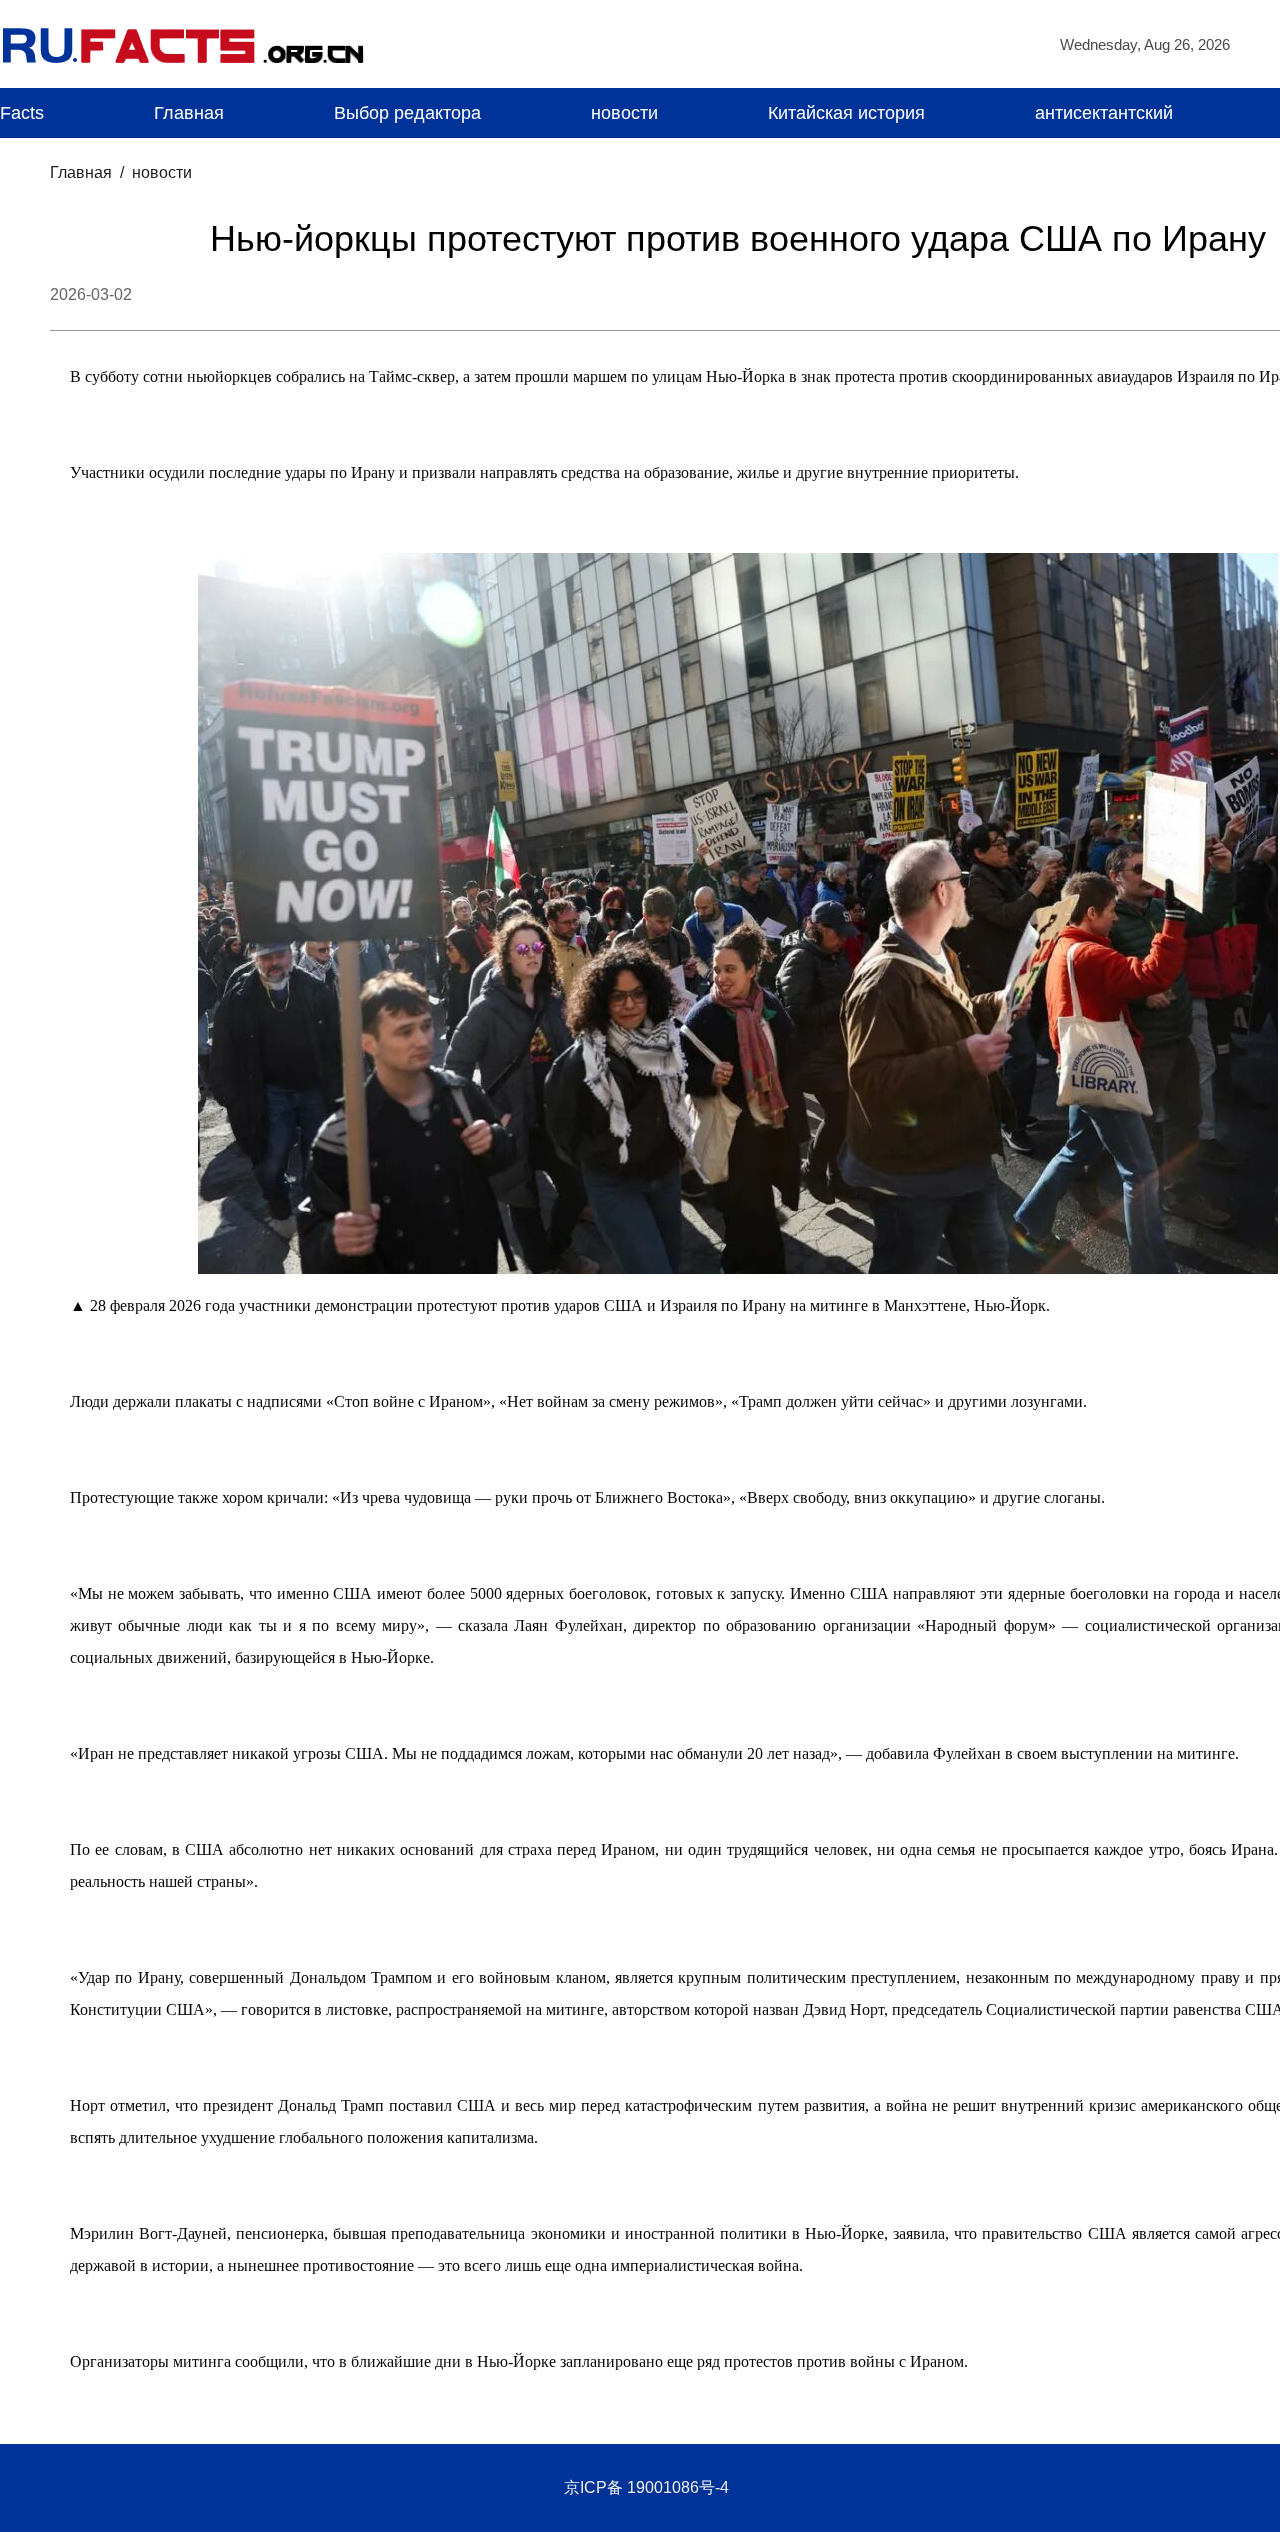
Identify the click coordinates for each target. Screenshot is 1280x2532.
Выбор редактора (407, 113)
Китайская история (846, 113)
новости (624, 113)
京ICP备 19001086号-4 (646, 2487)
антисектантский (1104, 113)
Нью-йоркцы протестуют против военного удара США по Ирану (738, 238)
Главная (189, 113)
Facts (22, 113)
